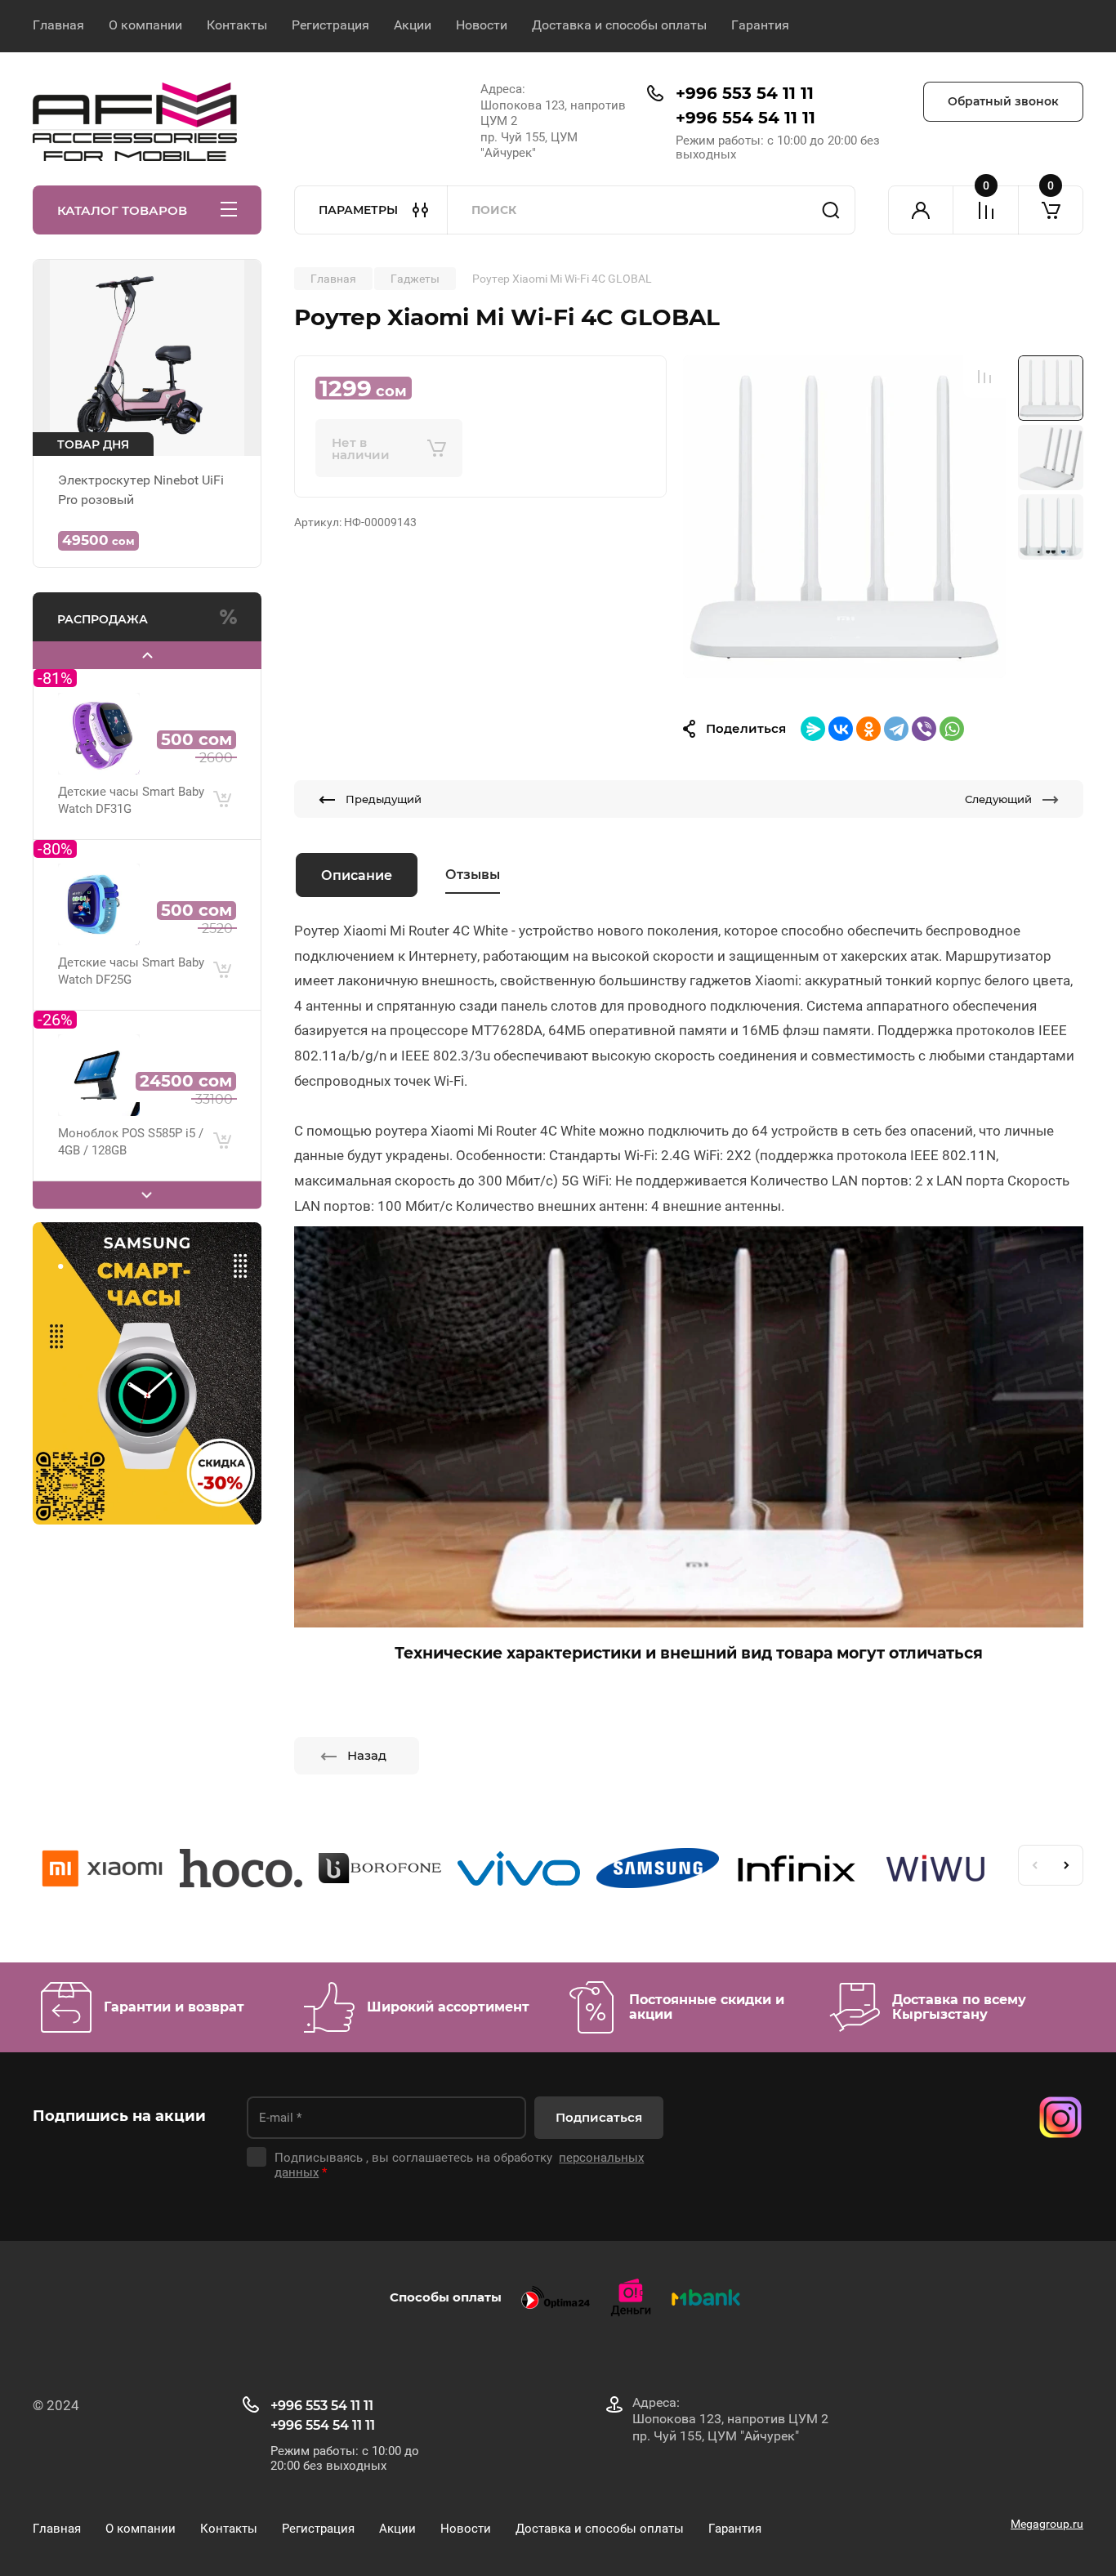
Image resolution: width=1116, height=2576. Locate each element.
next (147, 1195)
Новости (482, 25)
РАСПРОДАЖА (103, 619)
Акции (413, 25)
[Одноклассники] (868, 729)
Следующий (998, 799)
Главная (58, 25)
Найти (831, 210)
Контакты (237, 25)
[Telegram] (896, 729)
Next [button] (1067, 1865)
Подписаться (599, 2117)
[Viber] (924, 729)
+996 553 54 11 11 (745, 93)
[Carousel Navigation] (147, 655)
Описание (357, 875)
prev (147, 655)
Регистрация (330, 25)
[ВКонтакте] (841, 729)
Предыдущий (384, 799)
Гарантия (760, 25)
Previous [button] (1034, 1865)
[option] (844, 517)
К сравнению (984, 377)
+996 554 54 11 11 (745, 118)
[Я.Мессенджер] (813, 729)
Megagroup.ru (1047, 2524)
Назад (367, 1755)
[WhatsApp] (952, 729)
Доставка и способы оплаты (619, 25)
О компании (145, 25)
